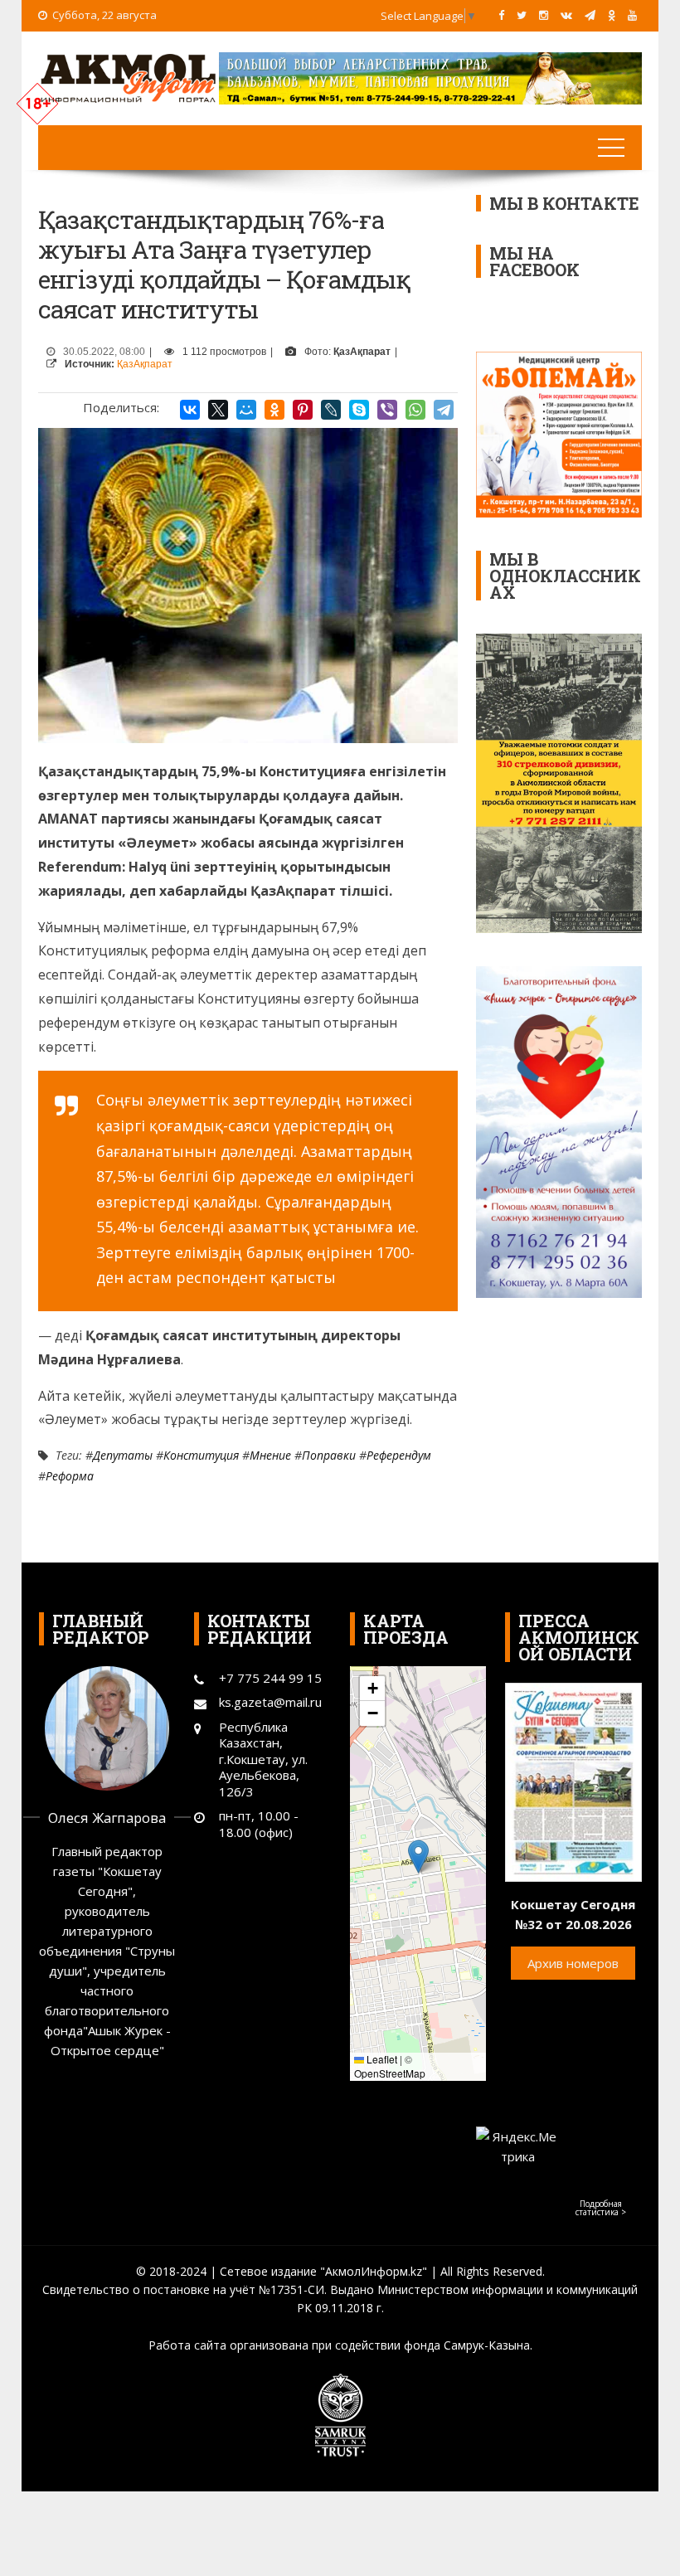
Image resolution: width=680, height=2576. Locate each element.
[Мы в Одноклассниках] (612, 15)
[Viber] (387, 410)
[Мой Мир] (246, 410)
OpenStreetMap (390, 2073)
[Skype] (359, 410)
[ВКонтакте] (190, 410)
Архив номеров (573, 1963)
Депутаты (123, 1455)
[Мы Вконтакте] (566, 15)
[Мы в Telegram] (590, 15)
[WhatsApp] (415, 410)
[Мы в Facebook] (501, 15)
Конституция (201, 1455)
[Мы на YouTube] (632, 15)
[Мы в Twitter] (522, 15)
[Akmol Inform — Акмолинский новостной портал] (129, 76)
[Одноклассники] (274, 410)
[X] (218, 410)
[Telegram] (444, 410)
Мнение (270, 1455)
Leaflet (381, 2059)
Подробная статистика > (601, 2208)
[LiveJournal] (331, 410)
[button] (418, 1857)
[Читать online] (573, 1781)
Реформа (70, 1476)
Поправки (329, 1455)
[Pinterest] (303, 410)
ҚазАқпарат (145, 364)
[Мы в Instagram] (544, 15)
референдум (399, 1455)
